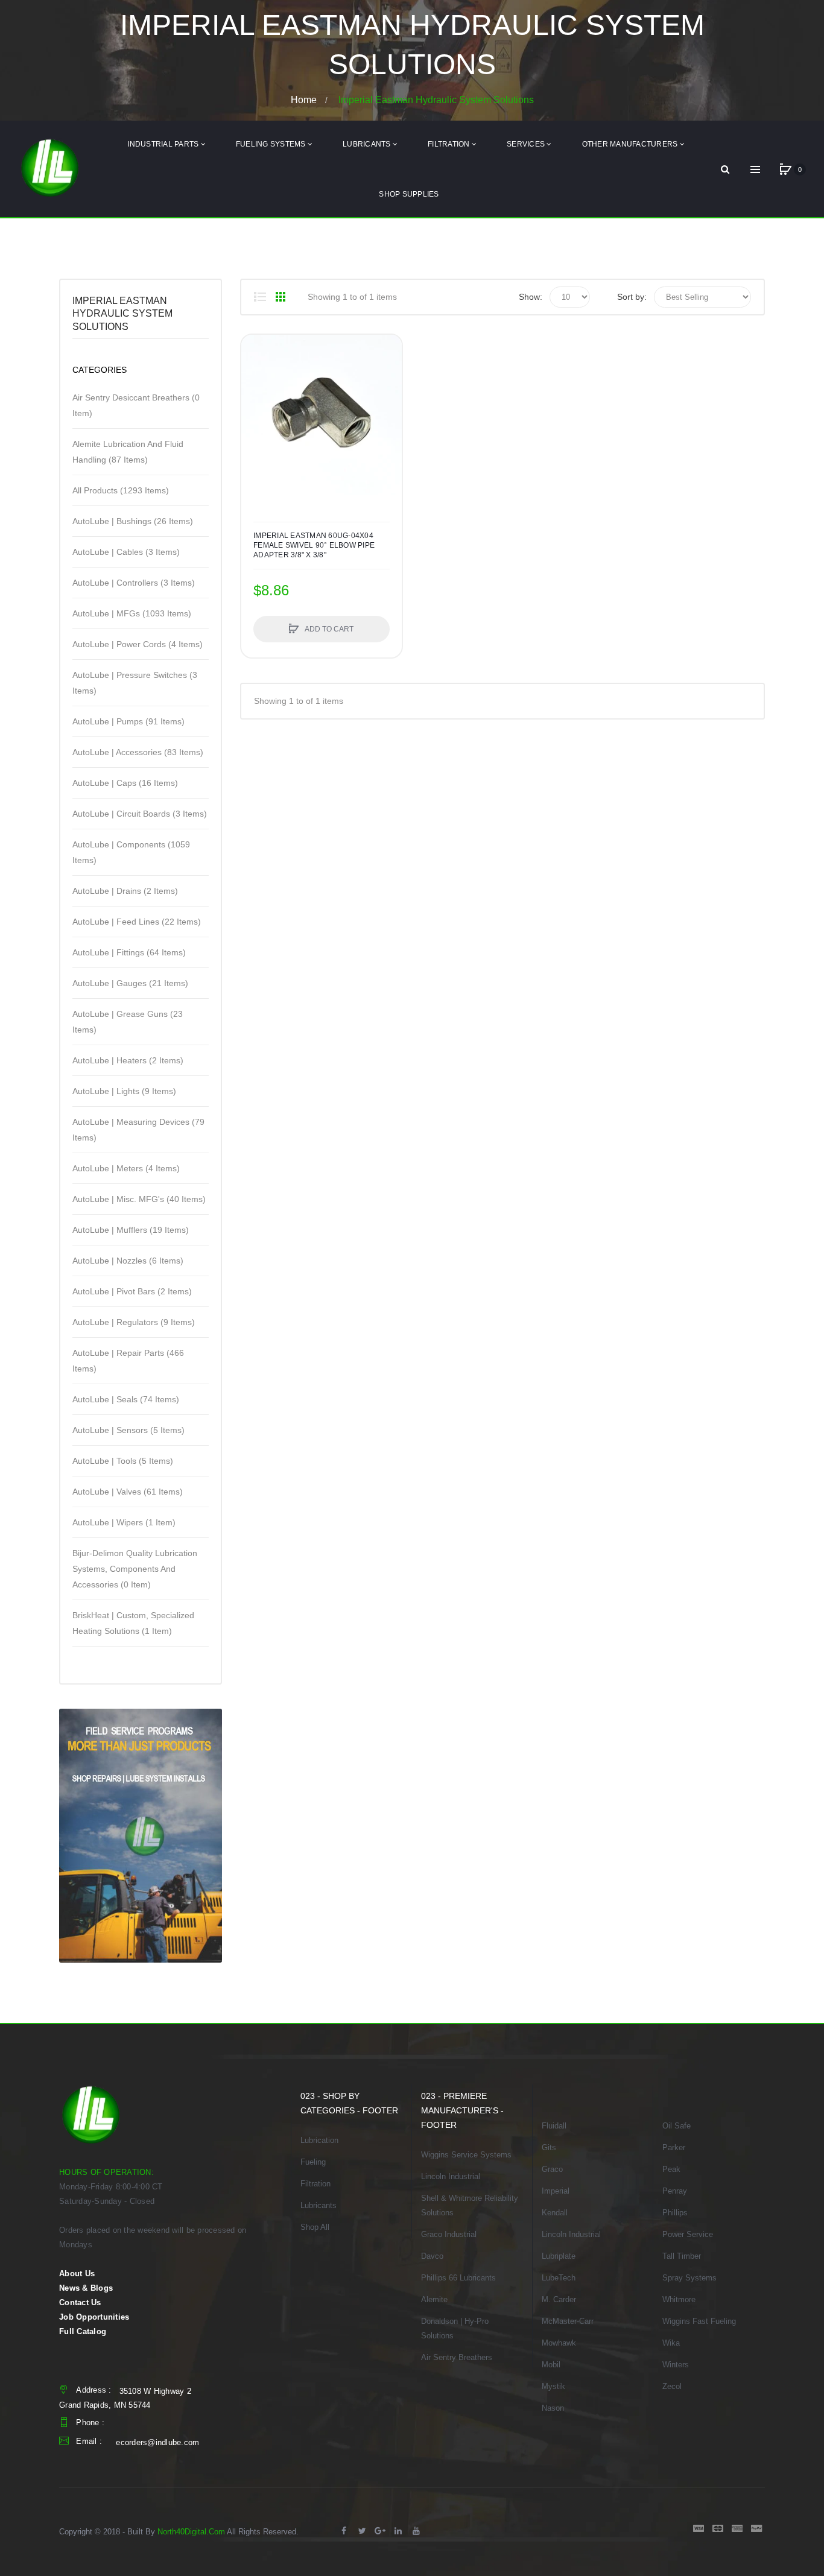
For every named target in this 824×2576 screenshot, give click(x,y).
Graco (552, 2169)
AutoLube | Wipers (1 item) (124, 1522)
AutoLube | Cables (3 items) (126, 552)
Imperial (556, 2191)
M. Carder (559, 2299)
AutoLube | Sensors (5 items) (128, 1430)
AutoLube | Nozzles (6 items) (128, 1261)
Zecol (672, 2386)
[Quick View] (256, 396)
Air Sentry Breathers (457, 2357)
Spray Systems (689, 2278)
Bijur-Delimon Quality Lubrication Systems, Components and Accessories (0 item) (135, 1569)
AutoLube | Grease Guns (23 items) (128, 1022)
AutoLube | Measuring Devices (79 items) (138, 1130)
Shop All (315, 2227)
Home (304, 99)
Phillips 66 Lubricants (458, 2278)
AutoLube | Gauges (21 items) (130, 983)
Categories (100, 370)
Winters (676, 2365)
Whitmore (679, 2299)
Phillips (675, 2213)
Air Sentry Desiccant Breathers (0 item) (136, 405)
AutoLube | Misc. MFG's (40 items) (139, 1199)
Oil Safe (677, 2126)
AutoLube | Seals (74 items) (126, 1399)
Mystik (553, 2386)
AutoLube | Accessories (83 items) (138, 752)
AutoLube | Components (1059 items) (131, 852)
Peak (671, 2169)
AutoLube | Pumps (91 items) (128, 721)
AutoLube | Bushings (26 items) (133, 521)
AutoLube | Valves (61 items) (128, 1492)
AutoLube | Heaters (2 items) (128, 1060)
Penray (675, 2191)
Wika (671, 2343)
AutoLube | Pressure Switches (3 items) (135, 683)
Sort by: (632, 297)
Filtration (315, 2184)
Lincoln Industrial (451, 2176)
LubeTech (559, 2278)
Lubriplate (559, 2256)
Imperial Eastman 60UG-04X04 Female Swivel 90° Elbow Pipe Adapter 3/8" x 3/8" (314, 545)
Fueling (313, 2162)
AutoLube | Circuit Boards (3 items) (140, 814)
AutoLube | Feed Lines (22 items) (137, 922)
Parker (674, 2147)
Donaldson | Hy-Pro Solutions (455, 2328)
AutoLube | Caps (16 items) (125, 783)
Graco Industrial (449, 2234)
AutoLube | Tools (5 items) (123, 1461)
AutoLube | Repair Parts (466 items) (128, 1361)
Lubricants (319, 2205)
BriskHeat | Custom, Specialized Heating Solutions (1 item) (133, 1623)
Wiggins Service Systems (466, 2155)
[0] (785, 169)
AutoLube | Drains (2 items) (125, 891)
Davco (432, 2256)
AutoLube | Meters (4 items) (126, 1168)
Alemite (434, 2299)
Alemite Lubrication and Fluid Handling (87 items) (128, 452)
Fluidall (554, 2126)
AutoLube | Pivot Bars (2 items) (132, 1291)
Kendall (555, 2213)
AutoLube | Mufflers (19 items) (131, 1230)
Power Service (688, 2234)
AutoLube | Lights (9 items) (124, 1091)
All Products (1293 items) (121, 490)
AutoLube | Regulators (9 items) (134, 1322)
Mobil (551, 2365)
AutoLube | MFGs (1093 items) (132, 613)
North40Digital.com (191, 2532)
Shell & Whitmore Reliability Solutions (470, 2205)
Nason (553, 2408)
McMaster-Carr (568, 2321)
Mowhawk (559, 2343)
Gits (549, 2147)
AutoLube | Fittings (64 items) (129, 952)
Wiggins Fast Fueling (699, 2321)
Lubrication (319, 2140)
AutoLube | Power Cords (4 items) (138, 644)
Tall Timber (682, 2256)
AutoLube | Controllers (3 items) (134, 583)
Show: (531, 297)
